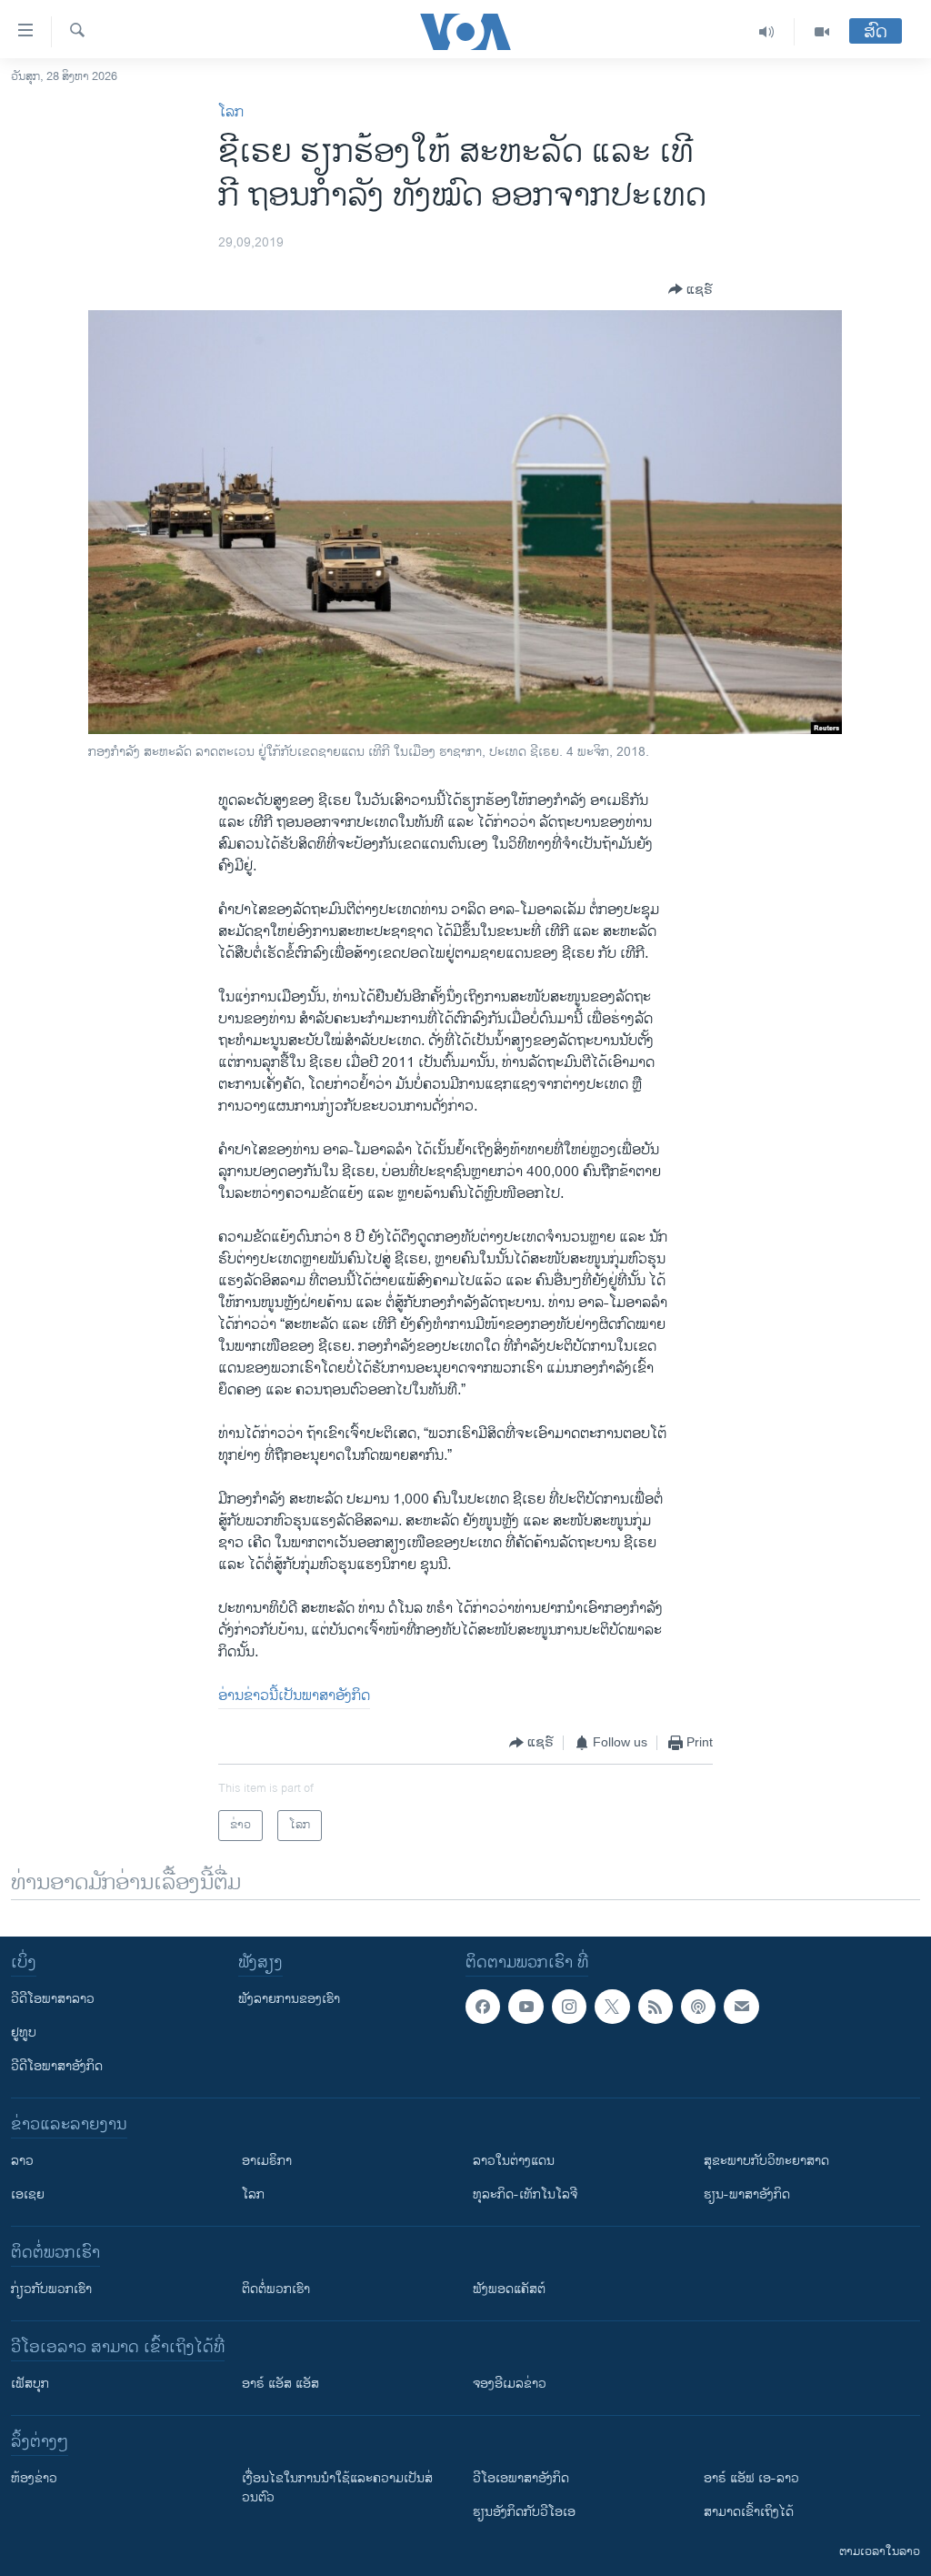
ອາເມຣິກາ (267, 2161)
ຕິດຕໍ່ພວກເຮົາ (276, 2289)
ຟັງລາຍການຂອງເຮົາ (289, 1999)
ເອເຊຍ (28, 2194)
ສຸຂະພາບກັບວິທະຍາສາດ (766, 2161)
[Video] (822, 32)
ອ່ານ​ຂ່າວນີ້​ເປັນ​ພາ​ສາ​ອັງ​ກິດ (294, 1696)
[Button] (691, 289)
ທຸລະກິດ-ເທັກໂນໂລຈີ (525, 2194)
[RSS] (656, 2007)
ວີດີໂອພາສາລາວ (53, 1999)
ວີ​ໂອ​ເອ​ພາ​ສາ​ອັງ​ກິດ (521, 2478)
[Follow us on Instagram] (569, 2007)
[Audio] (767, 32)
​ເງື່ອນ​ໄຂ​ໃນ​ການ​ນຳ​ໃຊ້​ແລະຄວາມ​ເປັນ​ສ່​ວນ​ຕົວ (337, 2488)
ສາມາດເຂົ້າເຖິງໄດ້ (749, 2512)
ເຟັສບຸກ (30, 2384)
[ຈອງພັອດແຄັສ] (741, 2007)
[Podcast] (698, 2007)
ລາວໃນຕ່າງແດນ (514, 2161)
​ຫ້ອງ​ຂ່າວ (34, 2478)
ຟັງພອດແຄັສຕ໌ (509, 2289)
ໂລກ (231, 112)
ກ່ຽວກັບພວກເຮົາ (51, 2289)
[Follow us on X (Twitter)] (612, 2007)
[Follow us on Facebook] (483, 2007)
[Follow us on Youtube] (526, 2007)
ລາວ (22, 2161)
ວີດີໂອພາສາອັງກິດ (57, 2066)
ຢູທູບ (24, 2033)
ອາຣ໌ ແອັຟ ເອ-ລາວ (751, 2478)
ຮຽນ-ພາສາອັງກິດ (747, 2194)
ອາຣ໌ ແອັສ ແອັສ (280, 2384)
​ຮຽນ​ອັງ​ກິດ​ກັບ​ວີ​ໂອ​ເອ (524, 2512)
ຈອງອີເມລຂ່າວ (510, 2384)
